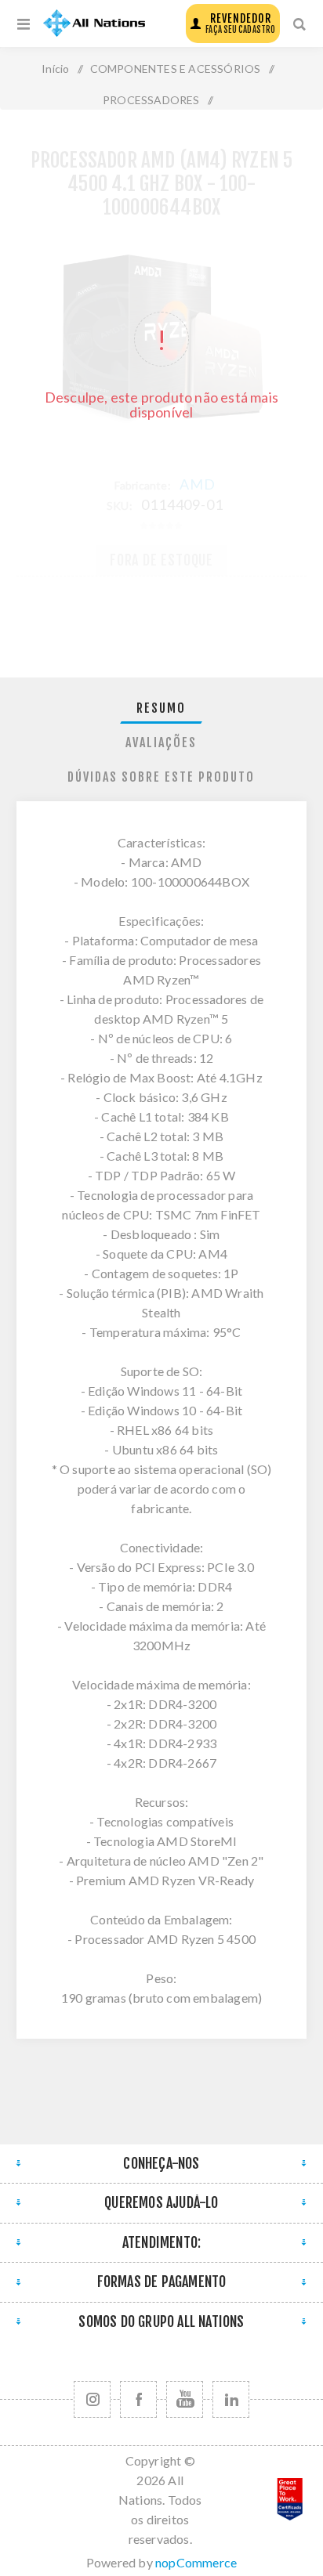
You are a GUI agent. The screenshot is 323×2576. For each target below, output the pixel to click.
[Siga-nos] (92, 2399)
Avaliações (161, 742)
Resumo (161, 708)
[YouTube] (185, 2399)
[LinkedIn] (231, 2399)
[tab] (162, 708)
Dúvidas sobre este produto (161, 777)
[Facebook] (138, 2399)
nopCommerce (196, 2562)
